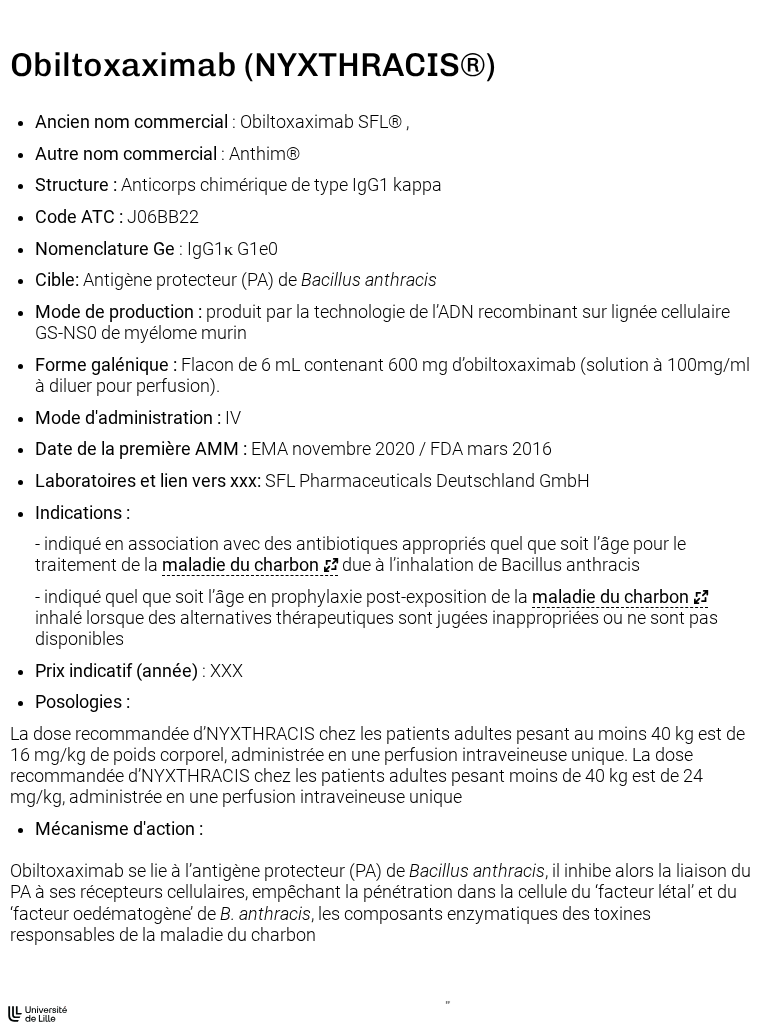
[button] (250, 565)
